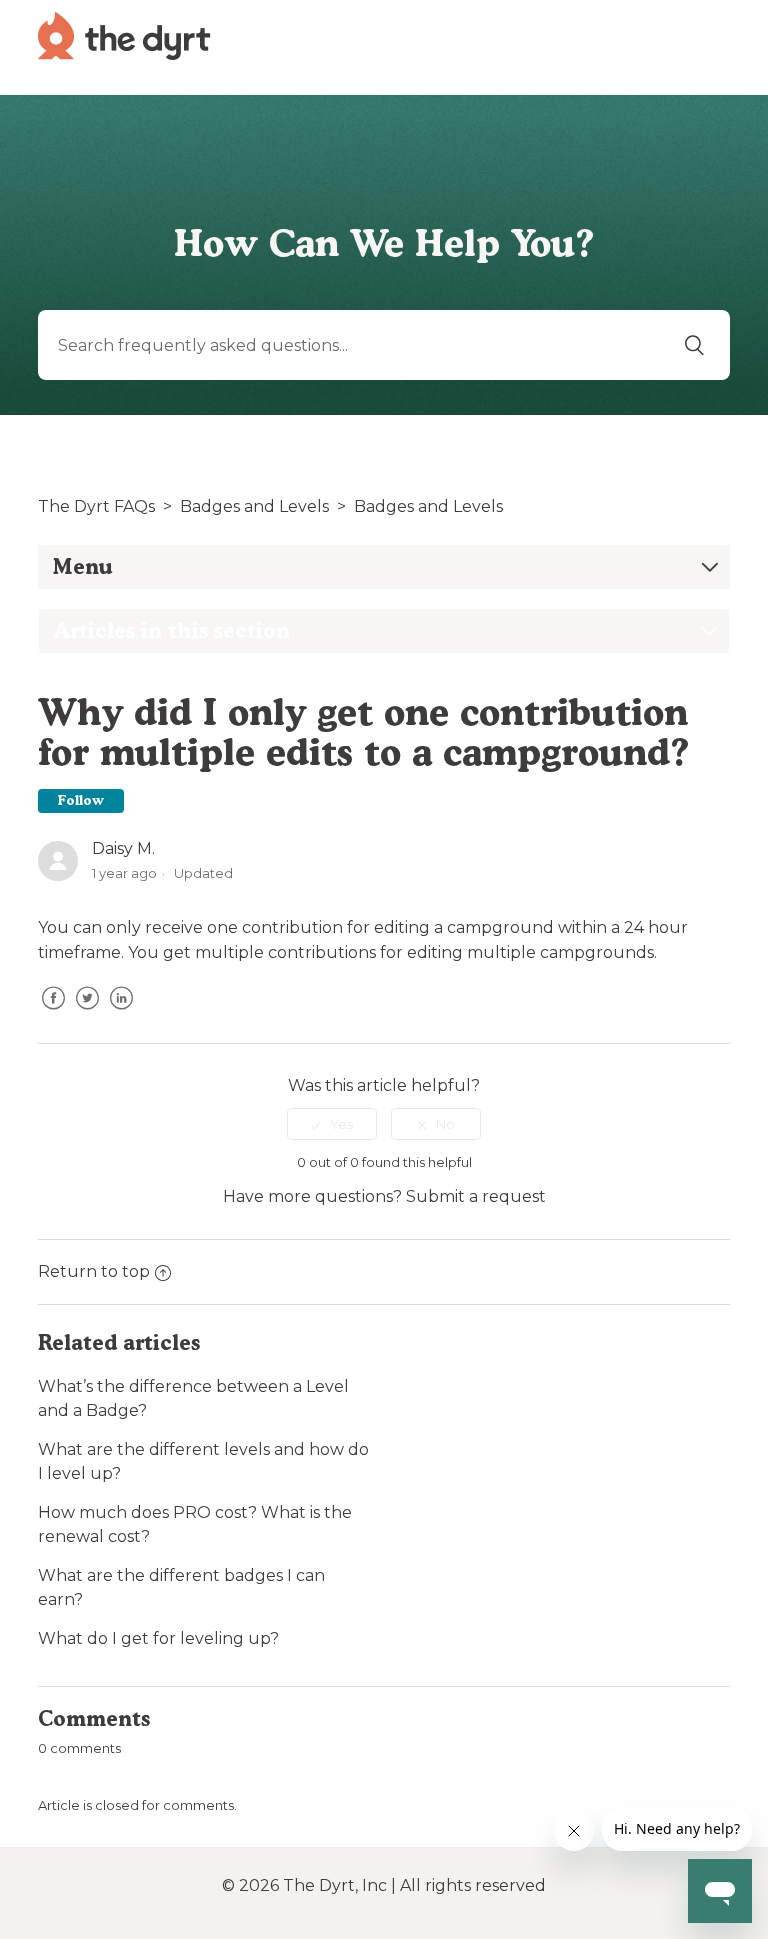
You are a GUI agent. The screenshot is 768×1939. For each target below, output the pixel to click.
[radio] (332, 1124)
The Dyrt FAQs (96, 506)
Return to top (94, 1271)
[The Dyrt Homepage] (124, 34)
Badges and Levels (254, 506)
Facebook (53, 1013)
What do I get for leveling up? (158, 1638)
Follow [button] (81, 800)
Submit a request (476, 1196)
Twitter (87, 1013)
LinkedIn (121, 1013)
